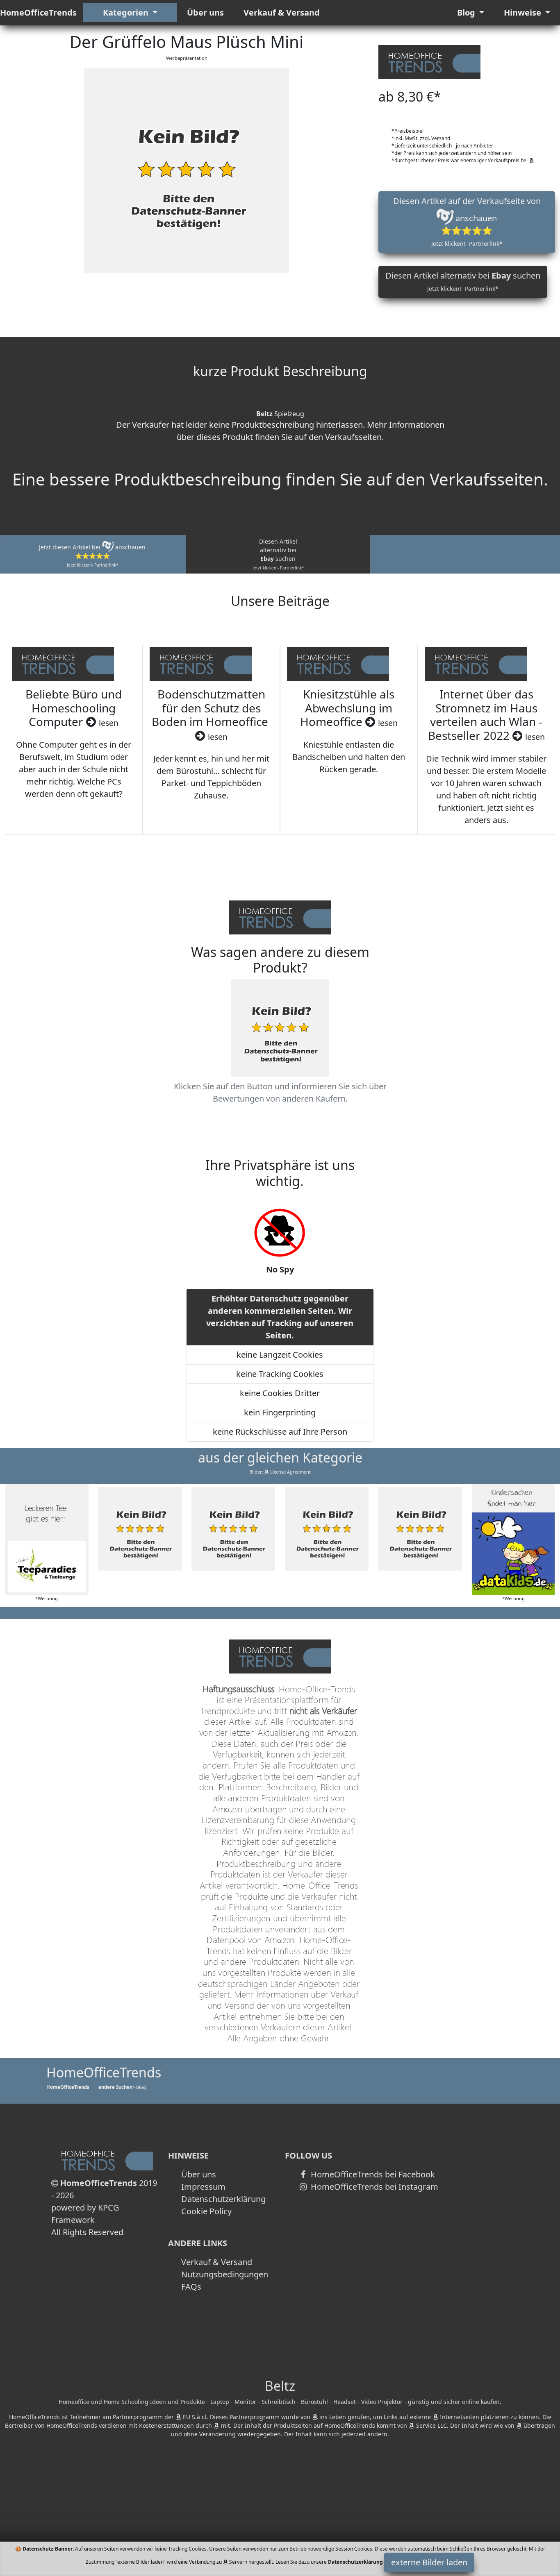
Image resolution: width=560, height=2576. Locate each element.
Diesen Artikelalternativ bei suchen (278, 554)
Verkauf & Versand (282, 12)
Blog (467, 12)
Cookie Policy (206, 2211)
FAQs (191, 2287)
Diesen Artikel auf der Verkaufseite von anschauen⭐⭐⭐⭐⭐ (467, 221)
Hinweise (524, 12)
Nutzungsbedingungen (225, 2274)
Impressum (203, 2187)
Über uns (205, 12)
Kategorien (127, 12)
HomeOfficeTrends (38, 12)
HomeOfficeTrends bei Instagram (373, 2187)
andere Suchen (115, 2087)
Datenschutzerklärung (223, 2199)
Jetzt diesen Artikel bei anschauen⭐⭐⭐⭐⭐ (92, 556)
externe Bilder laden (429, 2562)
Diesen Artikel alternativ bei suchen (463, 281)
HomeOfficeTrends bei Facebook (372, 2174)
